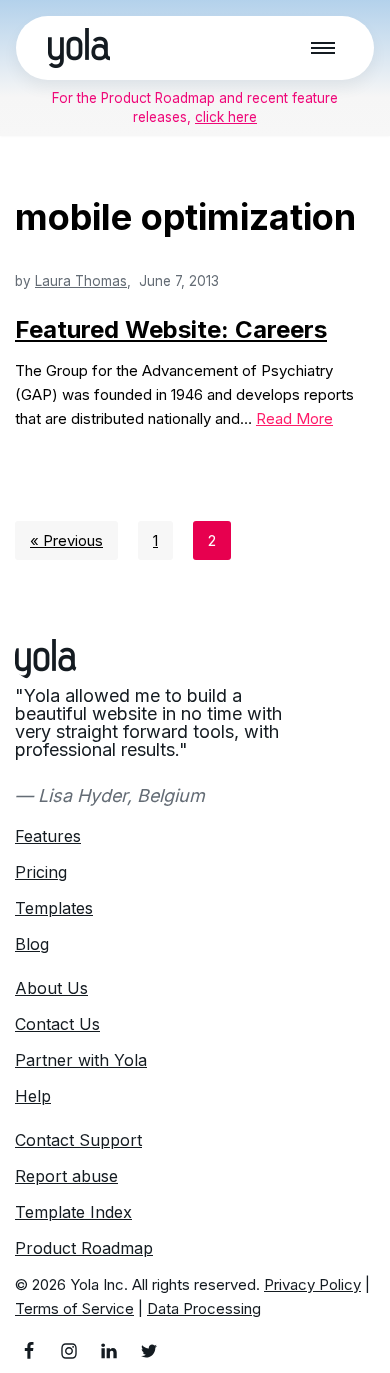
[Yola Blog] (79, 48)
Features (48, 836)
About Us (51, 988)
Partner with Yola (81, 1060)
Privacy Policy (312, 1284)
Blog (32, 944)
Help (33, 1096)
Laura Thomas (81, 281)
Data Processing (204, 1308)
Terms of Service (74, 1308)
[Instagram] (69, 1351)
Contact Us (57, 1024)
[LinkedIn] (109, 1351)
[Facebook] (29, 1351)
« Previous (66, 540)
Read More (294, 418)
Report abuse (66, 1176)
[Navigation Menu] (323, 48)
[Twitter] (149, 1351)
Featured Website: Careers (171, 329)
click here (226, 117)
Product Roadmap (84, 1248)
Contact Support (78, 1140)
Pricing (41, 872)
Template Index (73, 1212)
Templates (54, 908)
